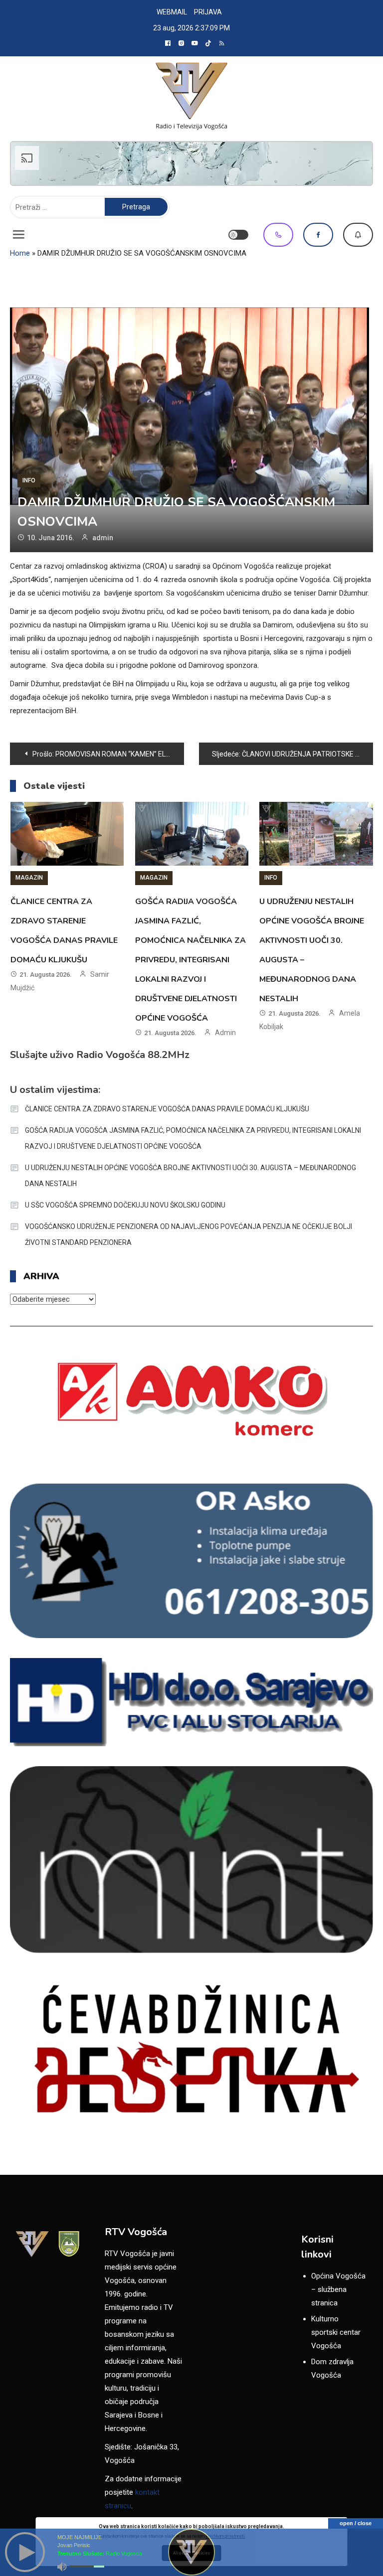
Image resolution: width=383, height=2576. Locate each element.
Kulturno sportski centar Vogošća (336, 2332)
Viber (278, 235)
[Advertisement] (191, 163)
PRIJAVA (208, 12)
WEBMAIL (172, 12)
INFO (29, 480)
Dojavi (358, 235)
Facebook (318, 235)
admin (103, 538)
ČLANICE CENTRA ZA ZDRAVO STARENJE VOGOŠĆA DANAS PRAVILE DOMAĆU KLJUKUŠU (167, 1109)
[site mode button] (238, 235)
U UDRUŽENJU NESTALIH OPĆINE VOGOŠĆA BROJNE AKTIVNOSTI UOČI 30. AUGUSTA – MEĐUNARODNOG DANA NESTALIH (191, 1176)
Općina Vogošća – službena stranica (338, 2289)
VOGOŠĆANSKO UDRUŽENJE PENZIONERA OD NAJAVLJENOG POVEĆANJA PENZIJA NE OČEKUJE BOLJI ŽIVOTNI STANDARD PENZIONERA (189, 1234)
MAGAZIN (29, 878)
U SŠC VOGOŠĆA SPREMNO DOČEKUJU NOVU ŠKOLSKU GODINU (125, 1205)
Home (20, 253)
